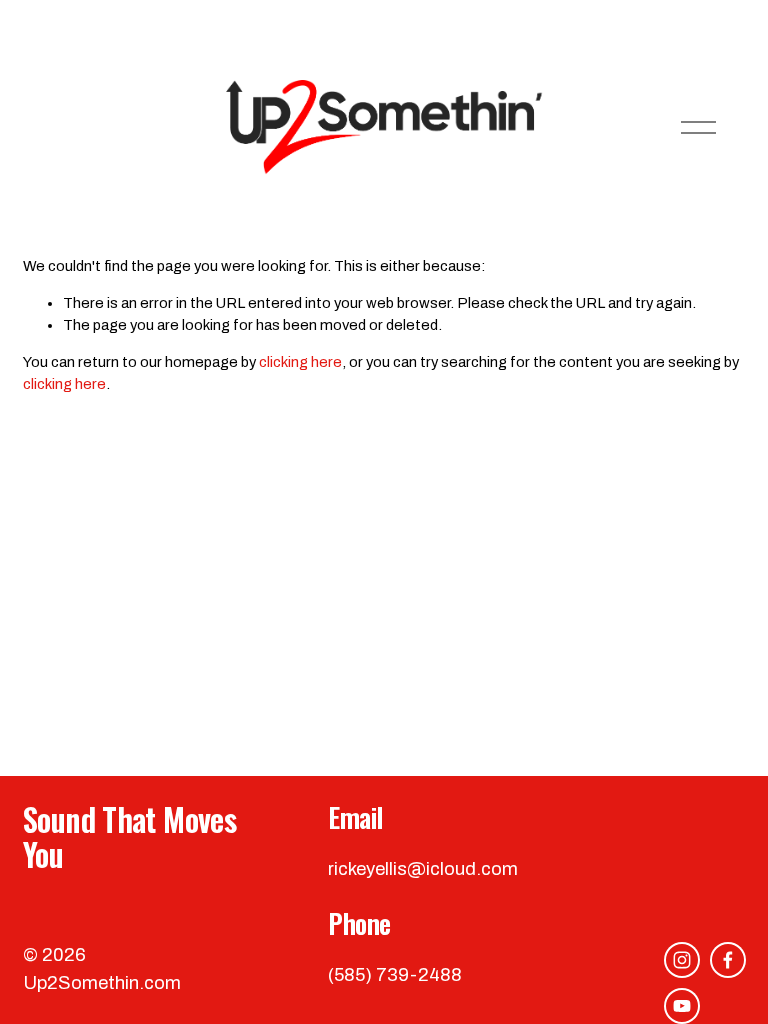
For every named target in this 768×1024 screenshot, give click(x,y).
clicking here (300, 362)
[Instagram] (682, 960)
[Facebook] (728, 960)
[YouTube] (682, 1006)
